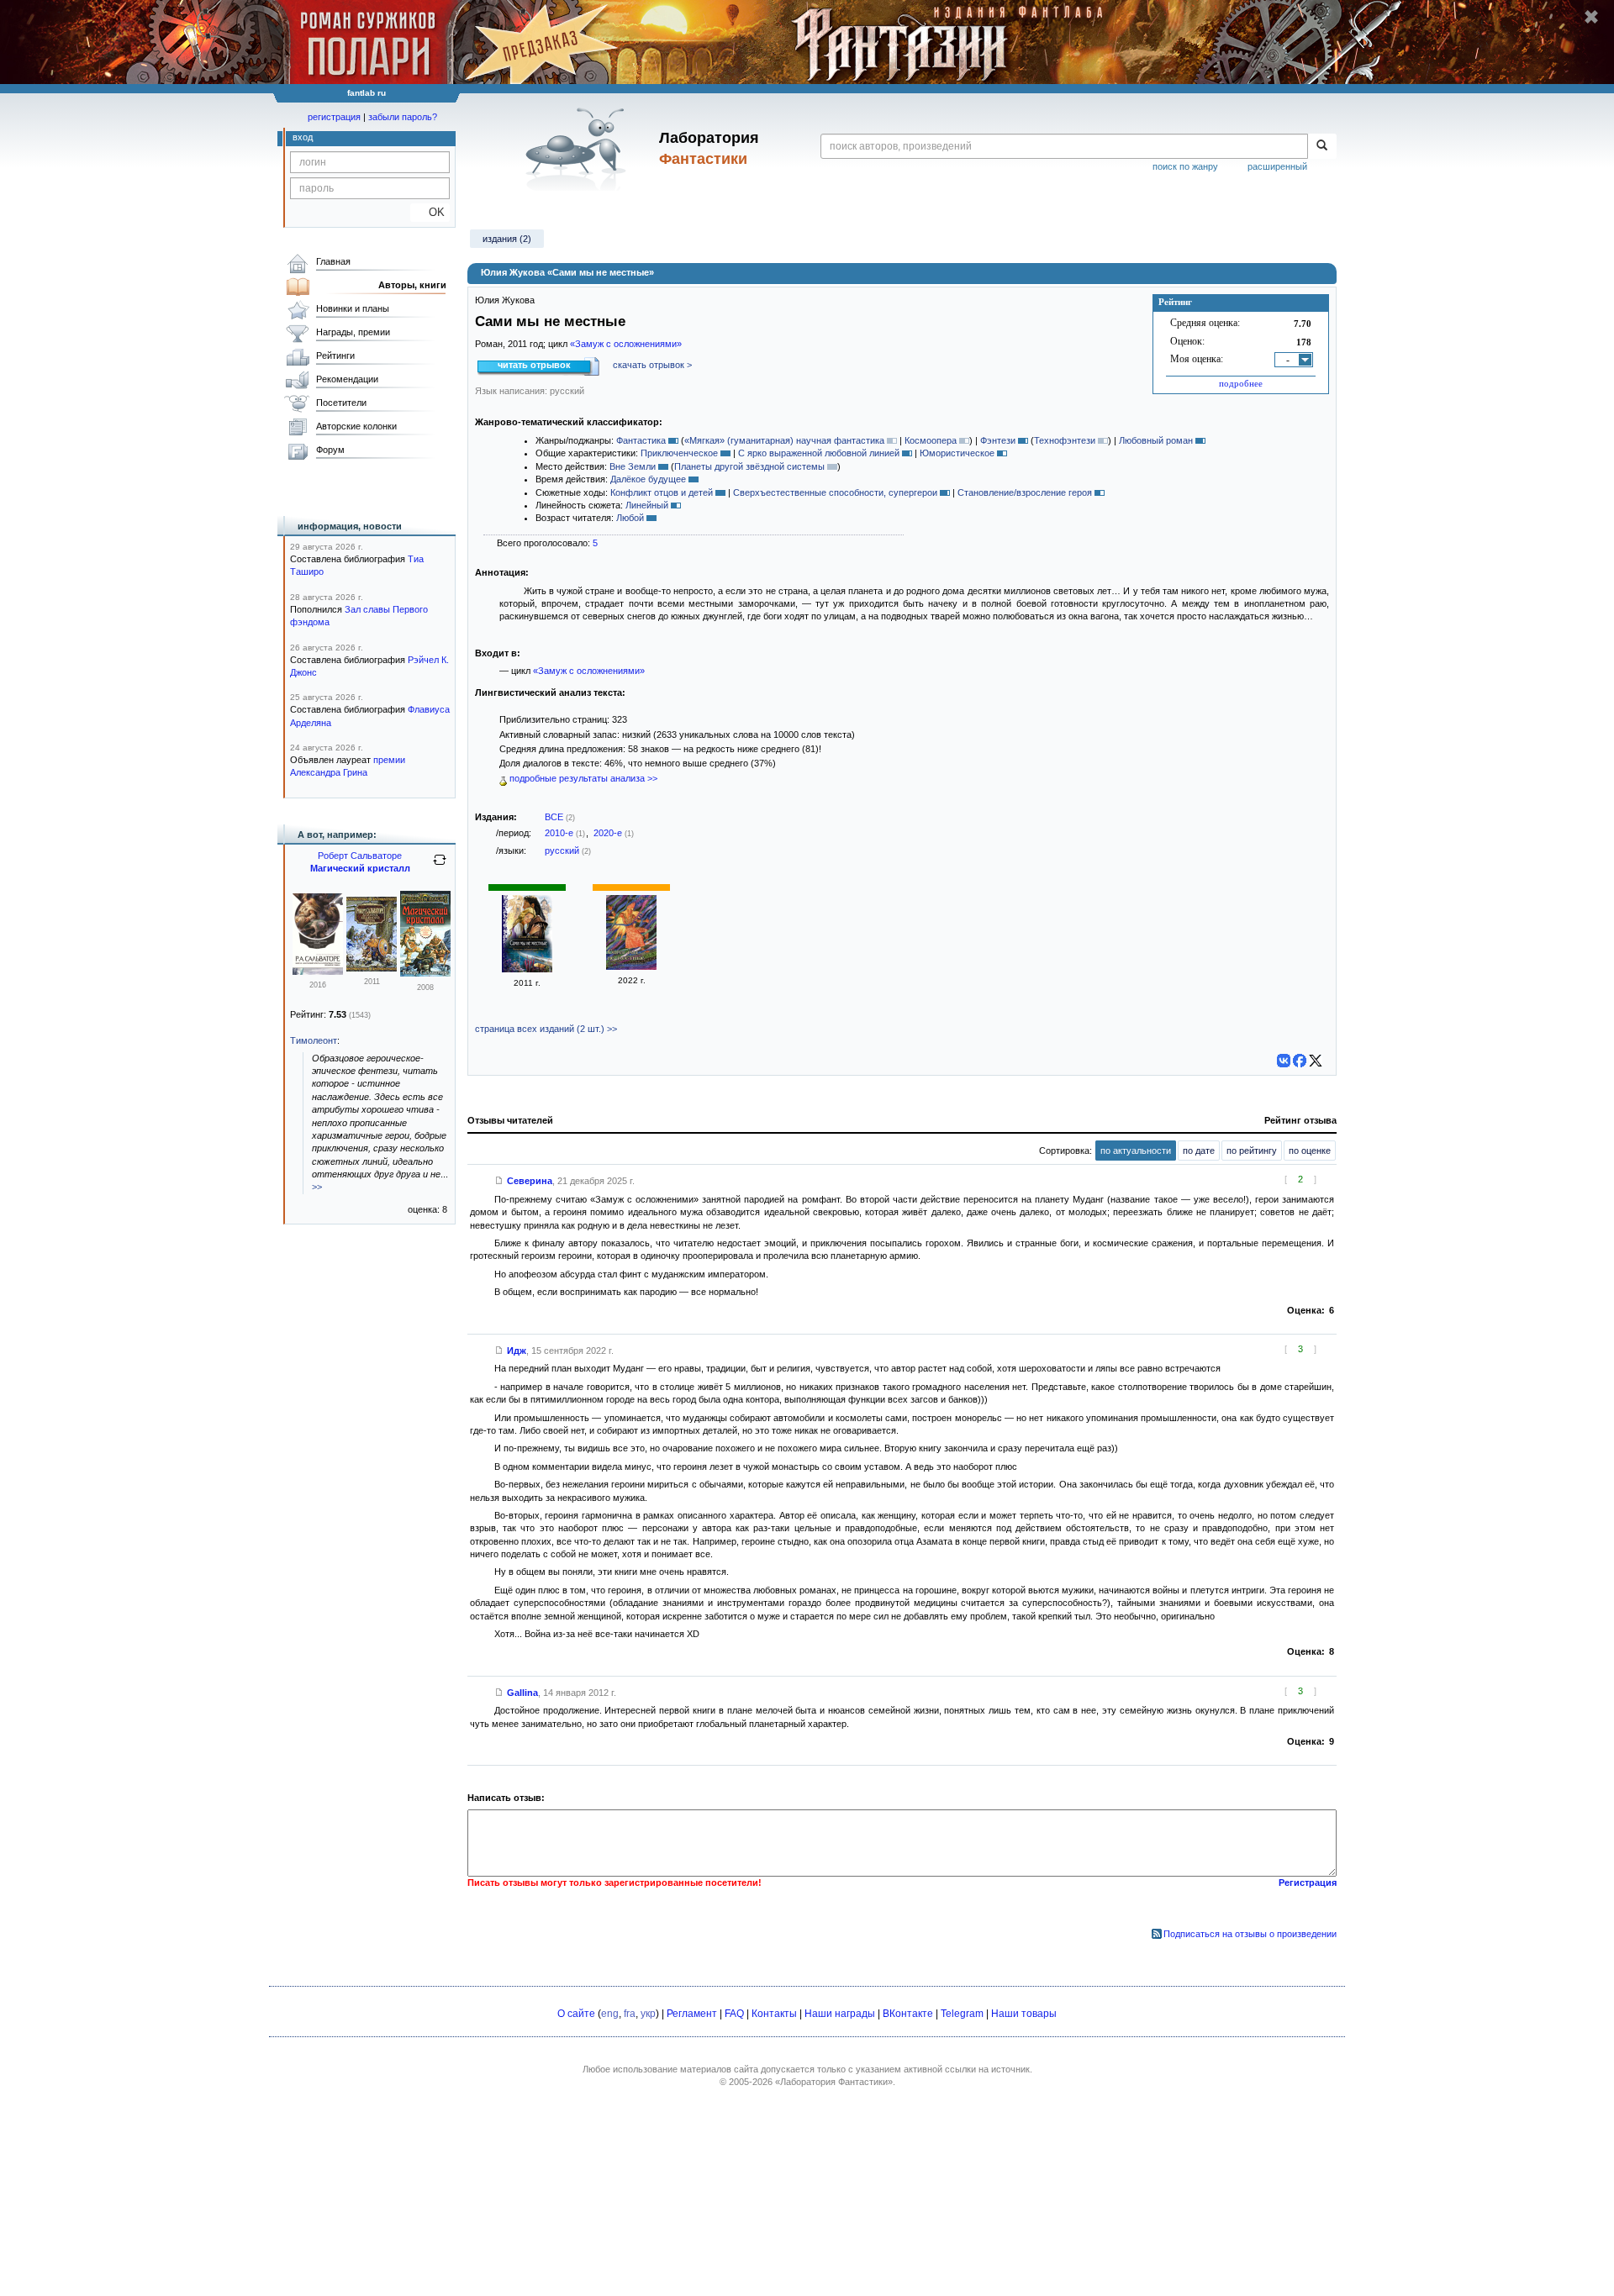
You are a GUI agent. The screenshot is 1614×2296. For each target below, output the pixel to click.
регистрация (334, 117)
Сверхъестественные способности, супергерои (835, 492)
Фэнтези (998, 440)
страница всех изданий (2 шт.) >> (546, 1029)
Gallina (522, 1693)
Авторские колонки (356, 426)
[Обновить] (440, 866)
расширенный (1277, 166)
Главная (333, 261)
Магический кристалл (360, 868)
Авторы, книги (412, 285)
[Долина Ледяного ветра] (372, 968)
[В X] (1316, 1061)
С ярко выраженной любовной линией (819, 453)
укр (648, 2014)
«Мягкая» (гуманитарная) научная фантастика (784, 440)
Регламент (692, 2014)
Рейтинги (335, 355)
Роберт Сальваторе (360, 856)
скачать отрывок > (652, 365)
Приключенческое (679, 453)
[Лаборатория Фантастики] (579, 149)
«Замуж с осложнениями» (626, 344)
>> (317, 1187)
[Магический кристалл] (425, 973)
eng (610, 2014)
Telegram (962, 2014)
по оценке (1310, 1151)
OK (430, 212)
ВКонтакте (908, 2014)
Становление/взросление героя (1025, 492)
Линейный (647, 505)
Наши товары (1024, 2014)
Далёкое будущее (648, 479)
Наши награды (840, 2014)
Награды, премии (353, 332)
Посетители (341, 403)
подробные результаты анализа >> (582, 778)
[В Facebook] (1300, 1061)
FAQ (734, 2014)
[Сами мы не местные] (527, 969)
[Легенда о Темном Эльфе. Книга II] (318, 972)
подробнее (1241, 383)
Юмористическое (957, 453)
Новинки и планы (353, 308)
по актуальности (1136, 1151)
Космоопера (931, 440)
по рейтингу (1252, 1151)
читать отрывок (534, 365)
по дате (1199, 1151)
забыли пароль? (403, 117)
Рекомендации (347, 379)
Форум (330, 450)
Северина (530, 1181)
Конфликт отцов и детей (662, 492)
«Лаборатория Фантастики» (834, 2082)
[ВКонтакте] (1284, 1061)
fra (630, 2014)
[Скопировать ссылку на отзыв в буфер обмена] (499, 1181)
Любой (630, 518)
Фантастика (641, 440)
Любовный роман (1156, 440)
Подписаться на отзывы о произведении (1250, 1934)
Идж (517, 1351)
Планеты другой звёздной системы (749, 466)
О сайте (576, 2014)
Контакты (774, 2014)
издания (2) (507, 239)
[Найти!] (1322, 146)
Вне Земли (633, 466)
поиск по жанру (1185, 166)
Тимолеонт (314, 1040)
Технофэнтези (1065, 440)
